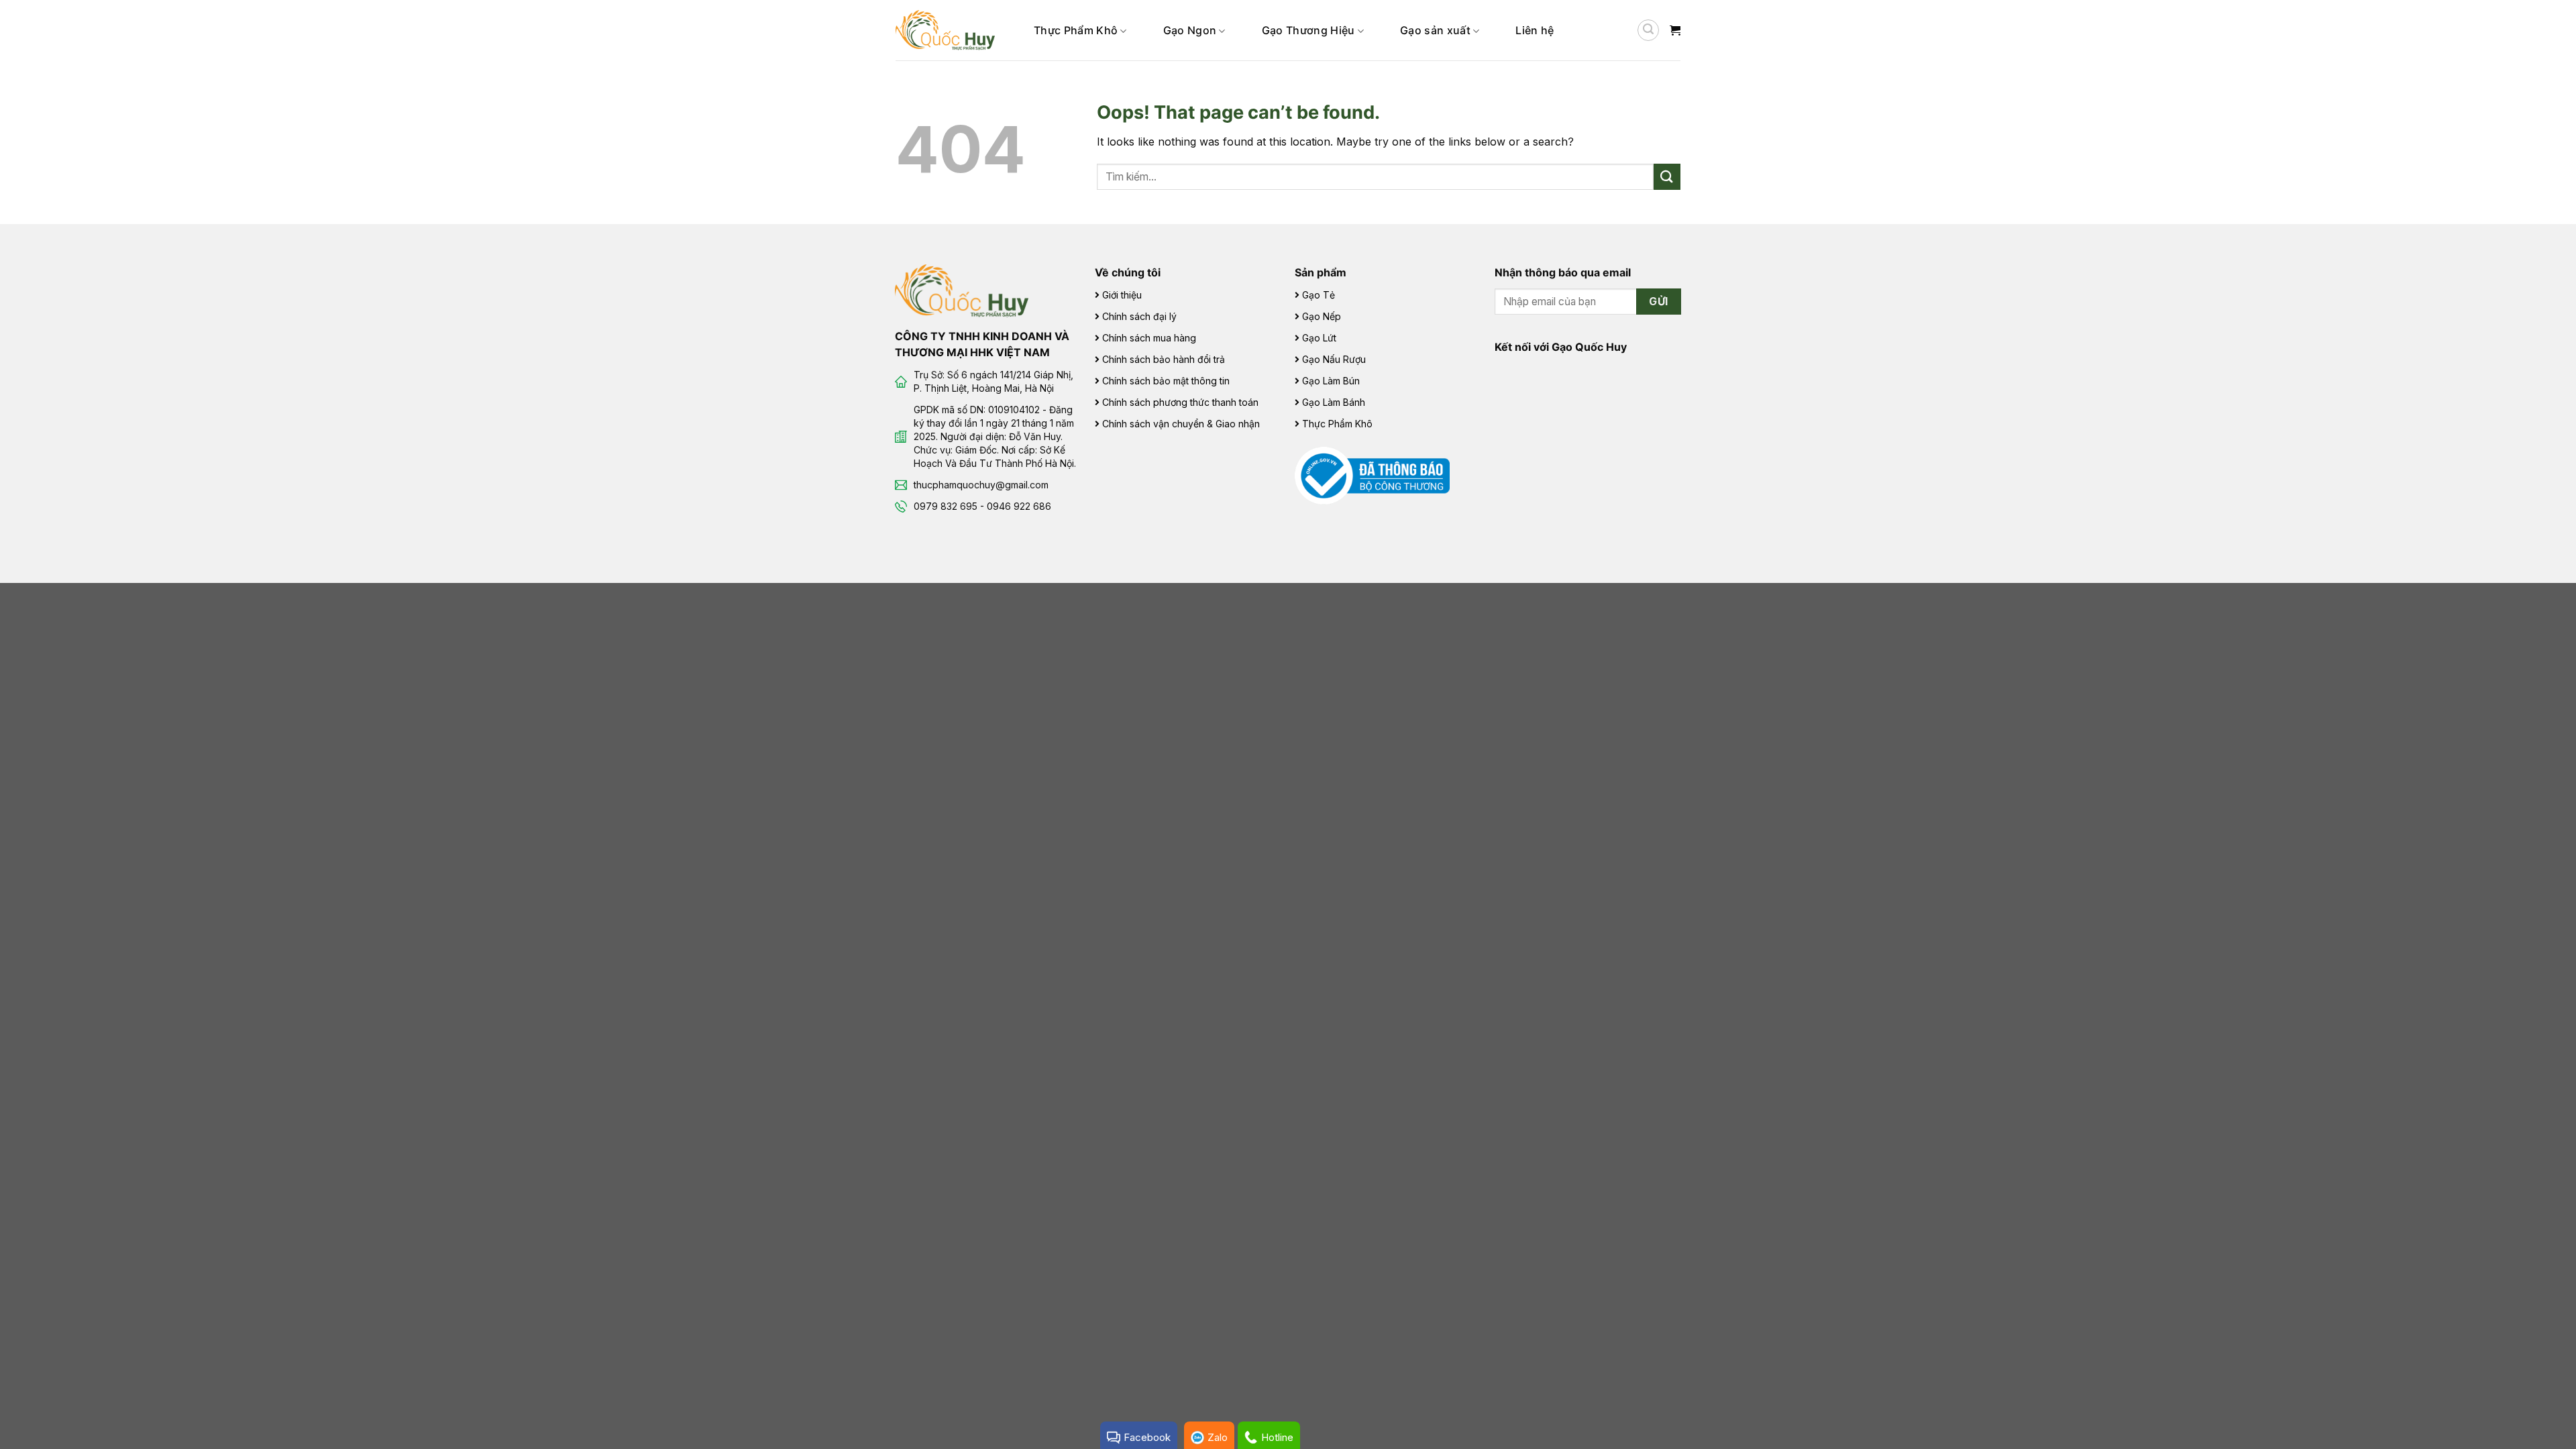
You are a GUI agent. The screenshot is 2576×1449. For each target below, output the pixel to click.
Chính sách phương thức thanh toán (1180, 402)
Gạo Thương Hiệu (1308, 30)
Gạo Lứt (1319, 338)
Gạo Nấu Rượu (1334, 359)
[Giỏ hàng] (1675, 30)
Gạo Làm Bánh (1334, 402)
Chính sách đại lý (1139, 316)
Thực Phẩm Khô (1076, 30)
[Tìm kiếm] (1648, 30)
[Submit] (1667, 177)
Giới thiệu (1122, 295)
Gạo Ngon (1190, 30)
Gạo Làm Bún (1331, 381)
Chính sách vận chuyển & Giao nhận (1181, 424)
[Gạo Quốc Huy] (962, 290)
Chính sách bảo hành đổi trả (1164, 359)
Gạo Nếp (1322, 316)
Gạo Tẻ (1319, 295)
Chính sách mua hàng (1149, 338)
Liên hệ (1535, 30)
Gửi (1658, 302)
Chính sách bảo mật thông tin (1166, 381)
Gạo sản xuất (1435, 30)
